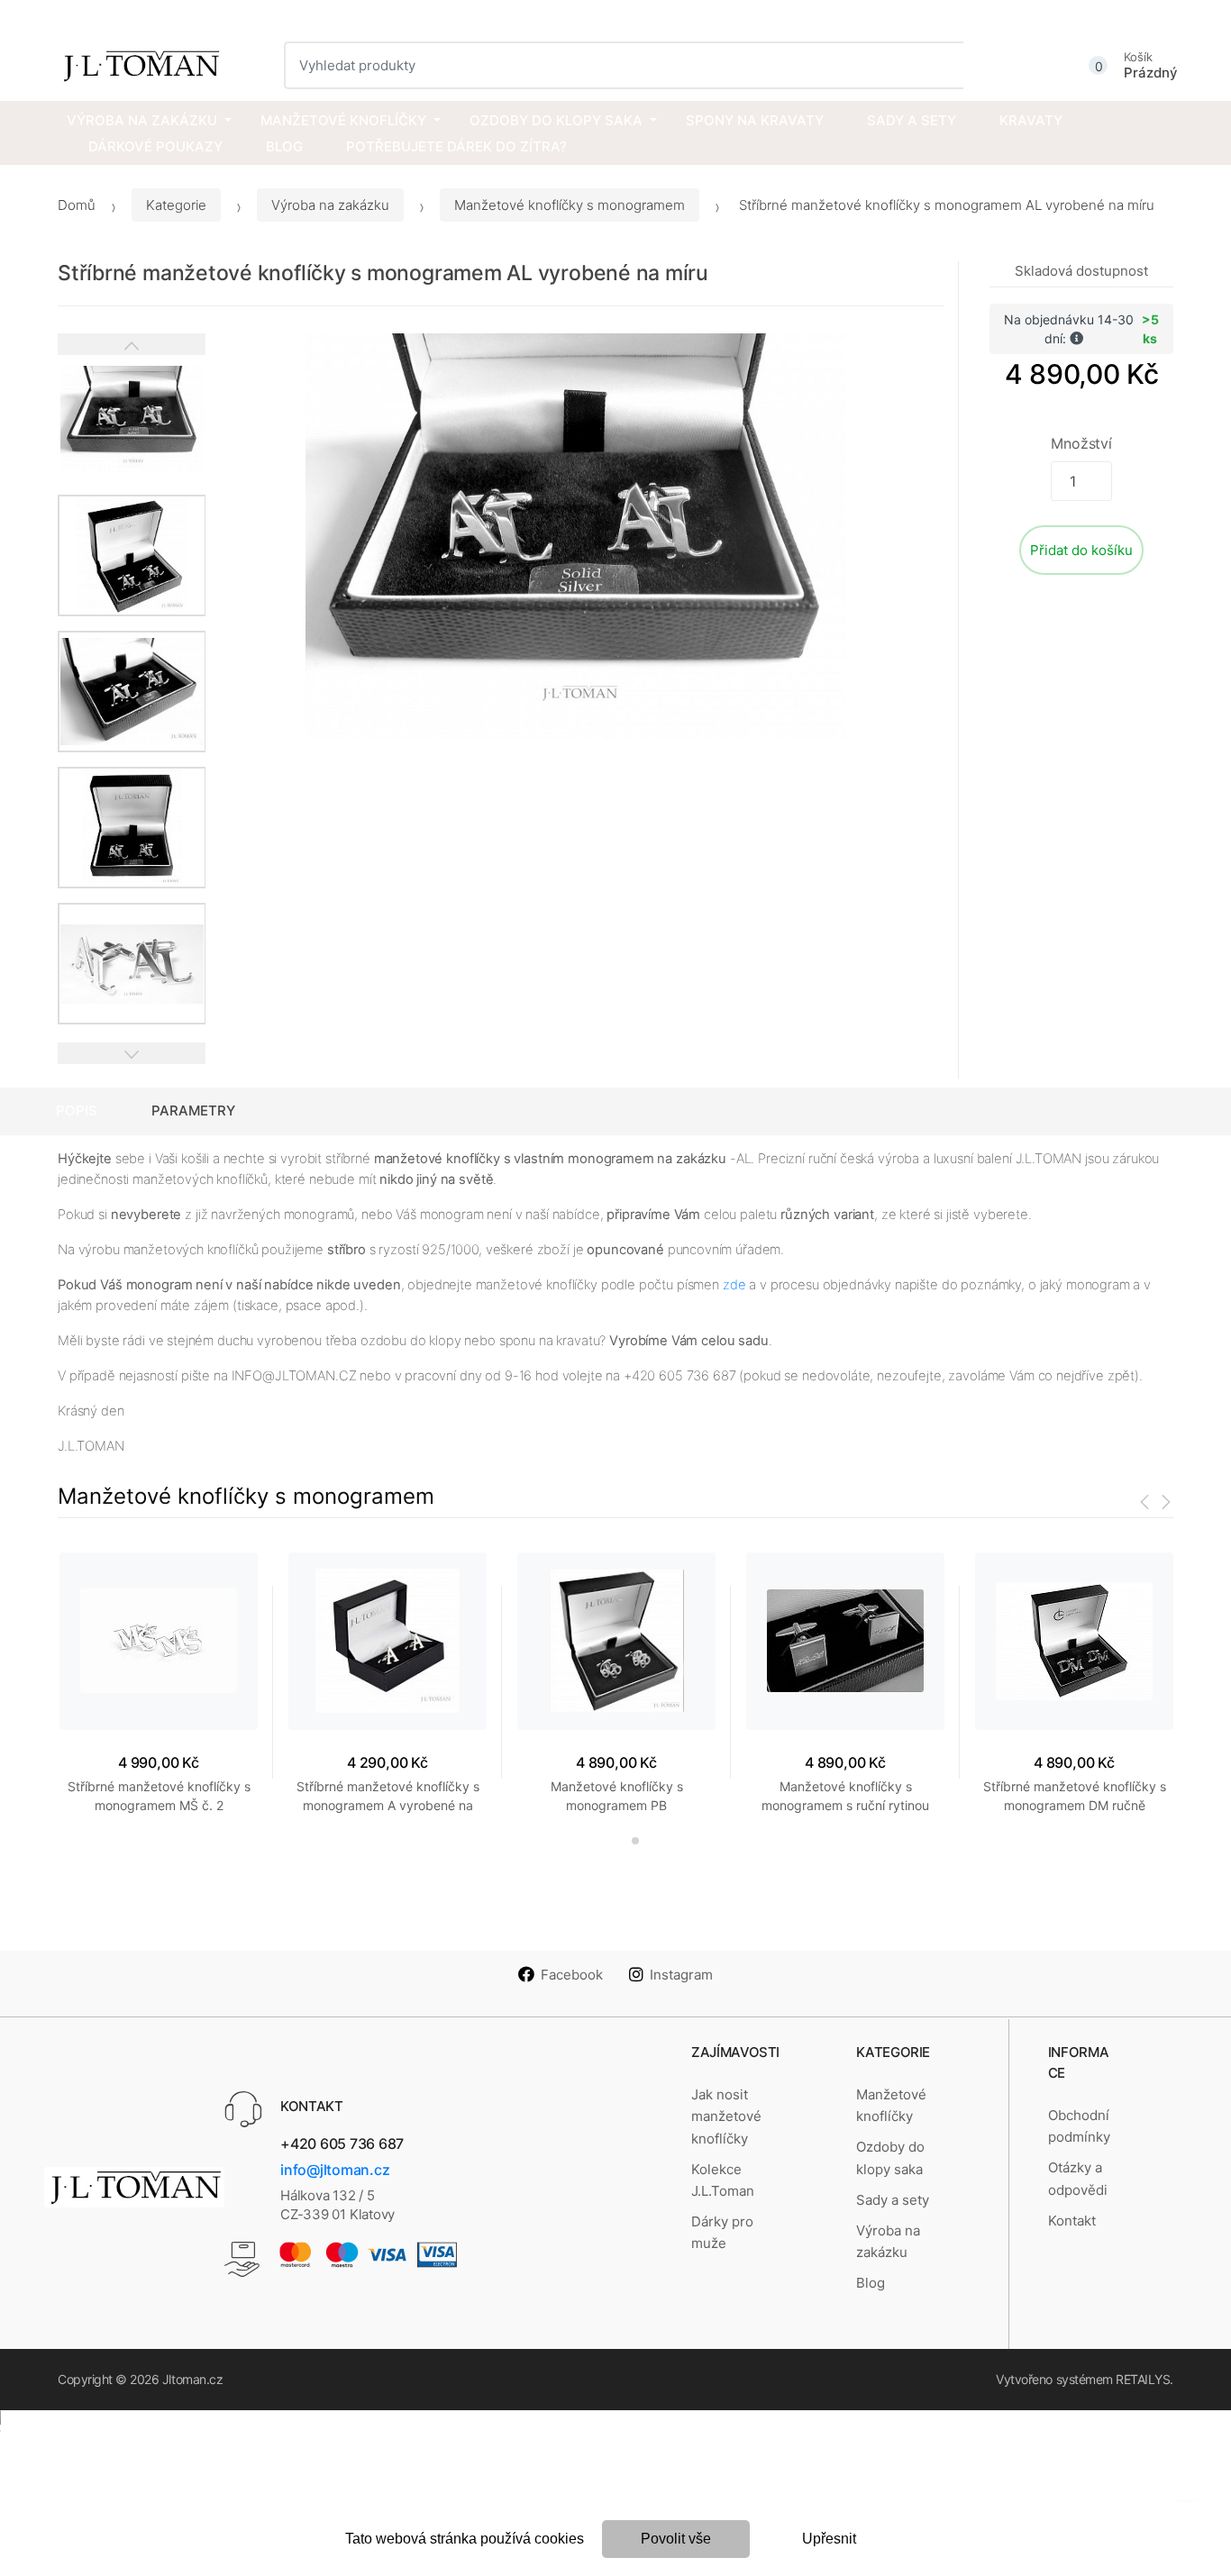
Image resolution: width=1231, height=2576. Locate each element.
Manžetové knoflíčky (343, 120)
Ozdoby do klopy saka (556, 120)
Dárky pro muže (722, 2232)
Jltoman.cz (192, 2379)
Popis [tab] (77, 1111)
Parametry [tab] (193, 1111)
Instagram (681, 1975)
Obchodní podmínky (1079, 2126)
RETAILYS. (1144, 2379)
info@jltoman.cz (335, 2170)
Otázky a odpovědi (1078, 2178)
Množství (1081, 443)
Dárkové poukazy (155, 146)
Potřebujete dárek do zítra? (456, 146)
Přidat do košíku (1081, 550)
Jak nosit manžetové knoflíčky (726, 2116)
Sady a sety (912, 120)
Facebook (572, 1975)
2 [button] (635, 1841)
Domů (77, 205)
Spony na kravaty (755, 120)
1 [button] (606, 1841)
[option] (575, 536)
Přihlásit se (1143, 16)
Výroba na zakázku (142, 120)
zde (734, 1285)
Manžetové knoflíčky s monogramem (570, 205)
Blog (284, 146)
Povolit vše (676, 2539)
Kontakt (1072, 2221)
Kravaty (1031, 120)
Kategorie (176, 205)
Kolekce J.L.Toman (723, 2180)
